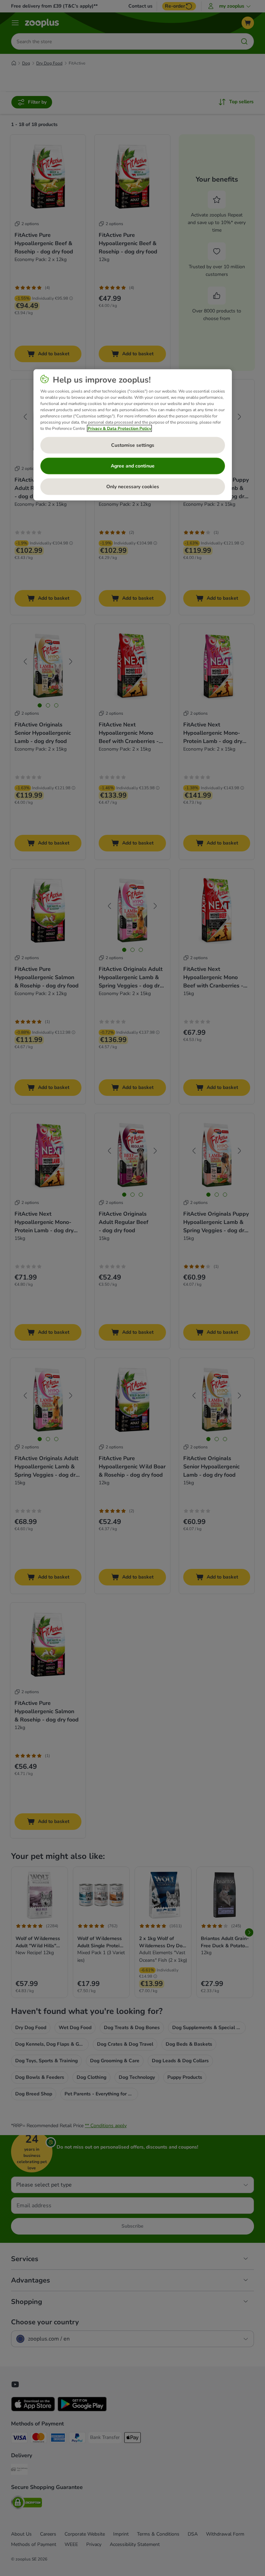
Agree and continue (133, 466)
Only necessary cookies (133, 487)
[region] (133, 435)
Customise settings (133, 445)
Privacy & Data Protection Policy (119, 428)
